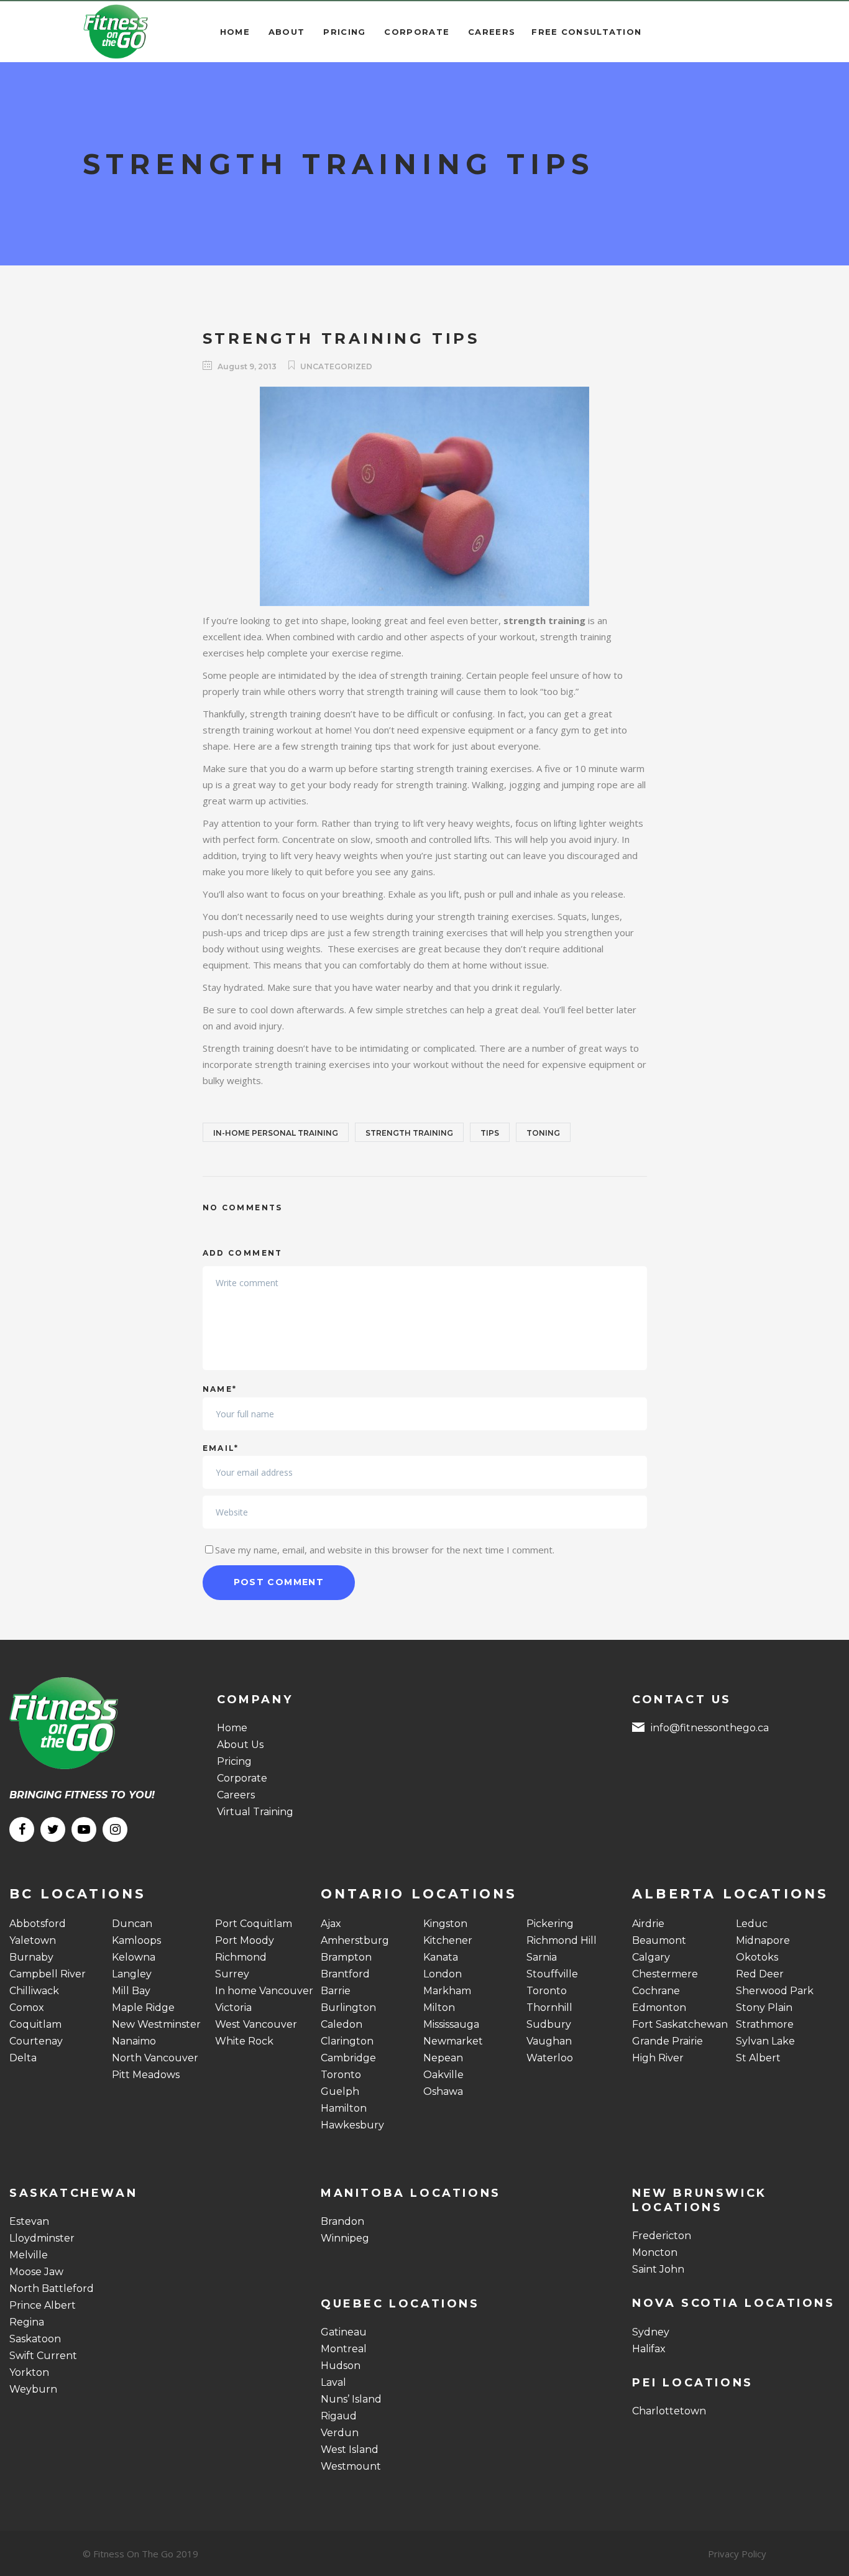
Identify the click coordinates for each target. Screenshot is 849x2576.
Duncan (132, 1924)
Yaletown (33, 1940)
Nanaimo (134, 2041)
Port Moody (245, 1940)
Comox (27, 2008)
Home (232, 1728)
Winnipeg (345, 2238)
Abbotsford (38, 1924)
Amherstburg (355, 1940)
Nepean (443, 2058)
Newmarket (453, 2041)
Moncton (655, 2252)
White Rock (244, 2041)
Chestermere (665, 1974)
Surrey (232, 1974)
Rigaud (339, 2416)
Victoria (233, 2008)
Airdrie (648, 1924)
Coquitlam (35, 2024)
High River (658, 2058)
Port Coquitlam (254, 1924)
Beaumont (659, 1940)
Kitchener (448, 1940)
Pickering (550, 1924)
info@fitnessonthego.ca (710, 1728)
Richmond (241, 1957)
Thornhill (549, 2008)
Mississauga (451, 2024)
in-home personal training (276, 1133)
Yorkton (29, 2372)
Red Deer (760, 1974)
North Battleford (52, 2288)
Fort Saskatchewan (680, 2024)
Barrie (336, 1991)
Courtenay (36, 2041)
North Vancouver (155, 2058)
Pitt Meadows (146, 2075)
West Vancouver (256, 2024)
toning (543, 1133)
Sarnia (542, 1957)
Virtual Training (255, 1812)
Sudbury (549, 2024)
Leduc (752, 1924)
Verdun (340, 2433)
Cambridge (348, 2058)
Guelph (340, 2091)
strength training (409, 1133)
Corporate (242, 1778)
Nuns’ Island (351, 2399)
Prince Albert (43, 2305)
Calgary (651, 1957)
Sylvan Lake (765, 2041)
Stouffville (552, 1974)
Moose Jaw (36, 2272)
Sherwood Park (775, 1991)
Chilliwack (34, 1991)
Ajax (331, 1924)
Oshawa (443, 2091)
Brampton (346, 1957)
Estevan (29, 2221)
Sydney (651, 2332)
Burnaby (31, 1957)
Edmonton (659, 2008)
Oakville (443, 2075)
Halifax (649, 2349)
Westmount (351, 2466)
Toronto (341, 2075)
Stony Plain (764, 2008)
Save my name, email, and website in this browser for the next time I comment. (385, 1550)
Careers (236, 1795)
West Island (350, 2449)
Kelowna (134, 1957)
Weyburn (33, 2389)
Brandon (342, 2221)
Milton (439, 2008)
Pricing (234, 1761)
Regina (27, 2322)
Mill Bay (131, 1991)
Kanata (441, 1957)
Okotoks (757, 1957)
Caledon (342, 2024)
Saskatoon (35, 2339)
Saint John (658, 2269)
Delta (23, 2058)
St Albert (758, 2058)
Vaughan (549, 2041)
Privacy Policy (737, 2554)
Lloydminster (42, 2238)
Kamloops (136, 1940)
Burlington (348, 2008)
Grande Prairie (668, 2041)
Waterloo (550, 2058)
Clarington (347, 2041)
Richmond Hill (562, 1940)
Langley (132, 1974)
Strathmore (765, 2024)
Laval (333, 2382)
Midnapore (763, 1940)
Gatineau (344, 2332)
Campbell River (48, 1974)
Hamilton (344, 2108)
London (443, 1974)
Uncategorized (336, 366)
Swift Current (43, 2356)
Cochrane (656, 1991)
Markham (447, 1991)
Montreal (344, 2349)
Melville (29, 2255)
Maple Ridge (143, 2008)
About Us (240, 1745)
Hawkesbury (352, 2125)
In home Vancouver (264, 1991)
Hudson (341, 2366)
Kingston (445, 1924)
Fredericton (662, 2236)
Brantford (345, 1974)
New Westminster (156, 2024)
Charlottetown (669, 2411)
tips (490, 1133)
